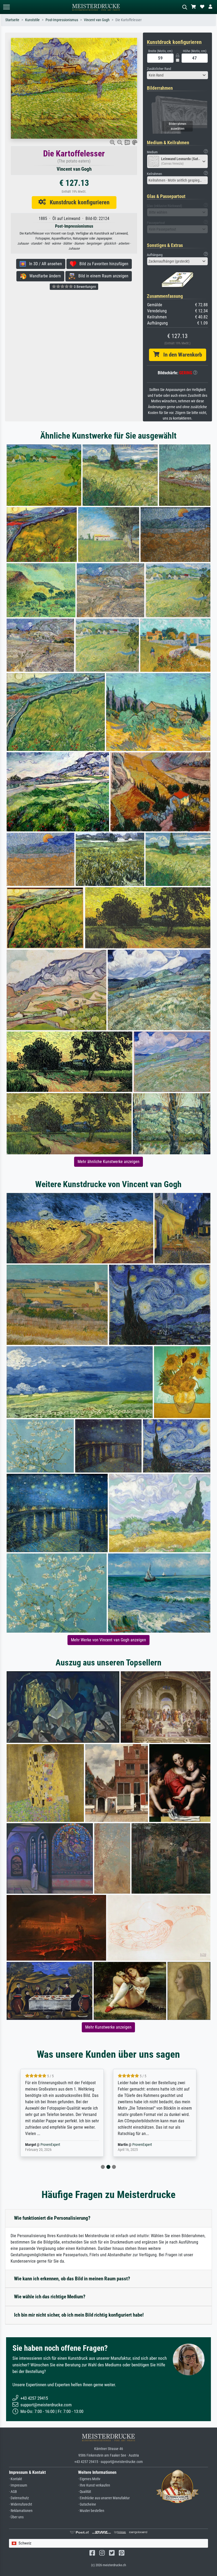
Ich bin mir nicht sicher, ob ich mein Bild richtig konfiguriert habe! (79, 2315)
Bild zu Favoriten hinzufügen (102, 264)
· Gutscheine (87, 2504)
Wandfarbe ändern (44, 276)
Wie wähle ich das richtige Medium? (50, 2297)
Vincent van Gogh (97, 20)
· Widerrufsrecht (21, 2504)
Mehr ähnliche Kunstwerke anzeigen (108, 1162)
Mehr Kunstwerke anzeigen (108, 2027)
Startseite (12, 20)
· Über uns (16, 2517)
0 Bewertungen (85, 287)
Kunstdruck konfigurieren (78, 202)
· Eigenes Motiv (89, 2479)
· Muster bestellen (91, 2511)
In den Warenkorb (181, 355)
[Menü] (6, 7)
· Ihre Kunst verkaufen (94, 2485)
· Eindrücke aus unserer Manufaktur (104, 2498)
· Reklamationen (21, 2511)
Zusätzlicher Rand (159, 69)
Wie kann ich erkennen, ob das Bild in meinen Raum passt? (72, 2279)
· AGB (13, 2492)
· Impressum (18, 2485)
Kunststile (32, 20)
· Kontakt (15, 2479)
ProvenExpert (51, 2145)
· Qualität (85, 2492)
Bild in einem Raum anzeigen (102, 276)
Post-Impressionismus (62, 20)
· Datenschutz (19, 2498)
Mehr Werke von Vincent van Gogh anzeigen (108, 1640)
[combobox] (177, 75)
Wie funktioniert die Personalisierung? (52, 2218)
